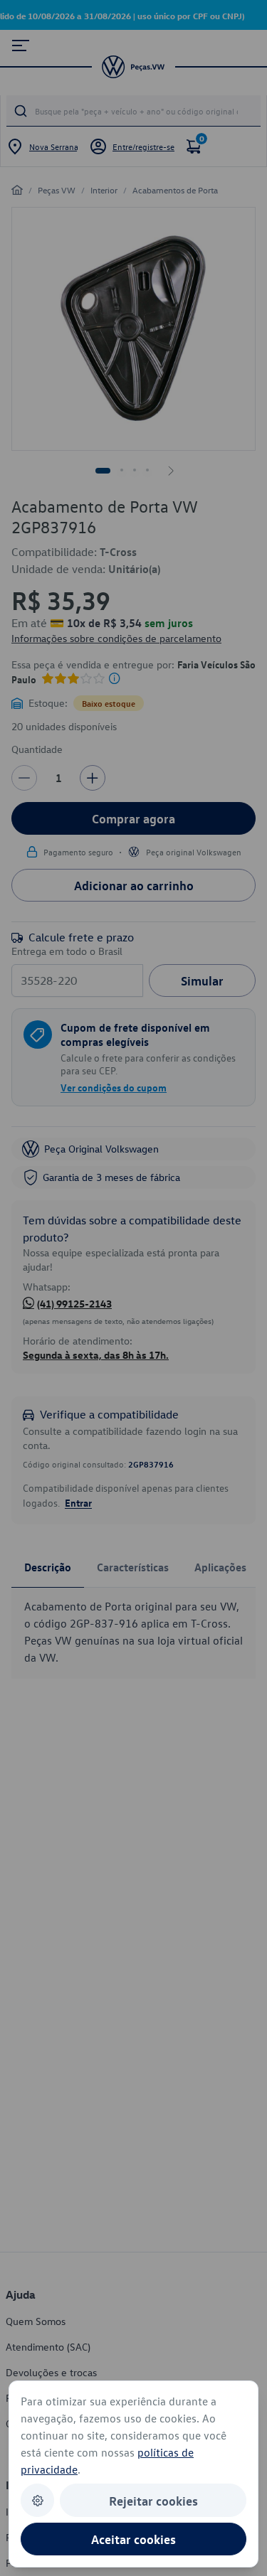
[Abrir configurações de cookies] (37, 2500)
